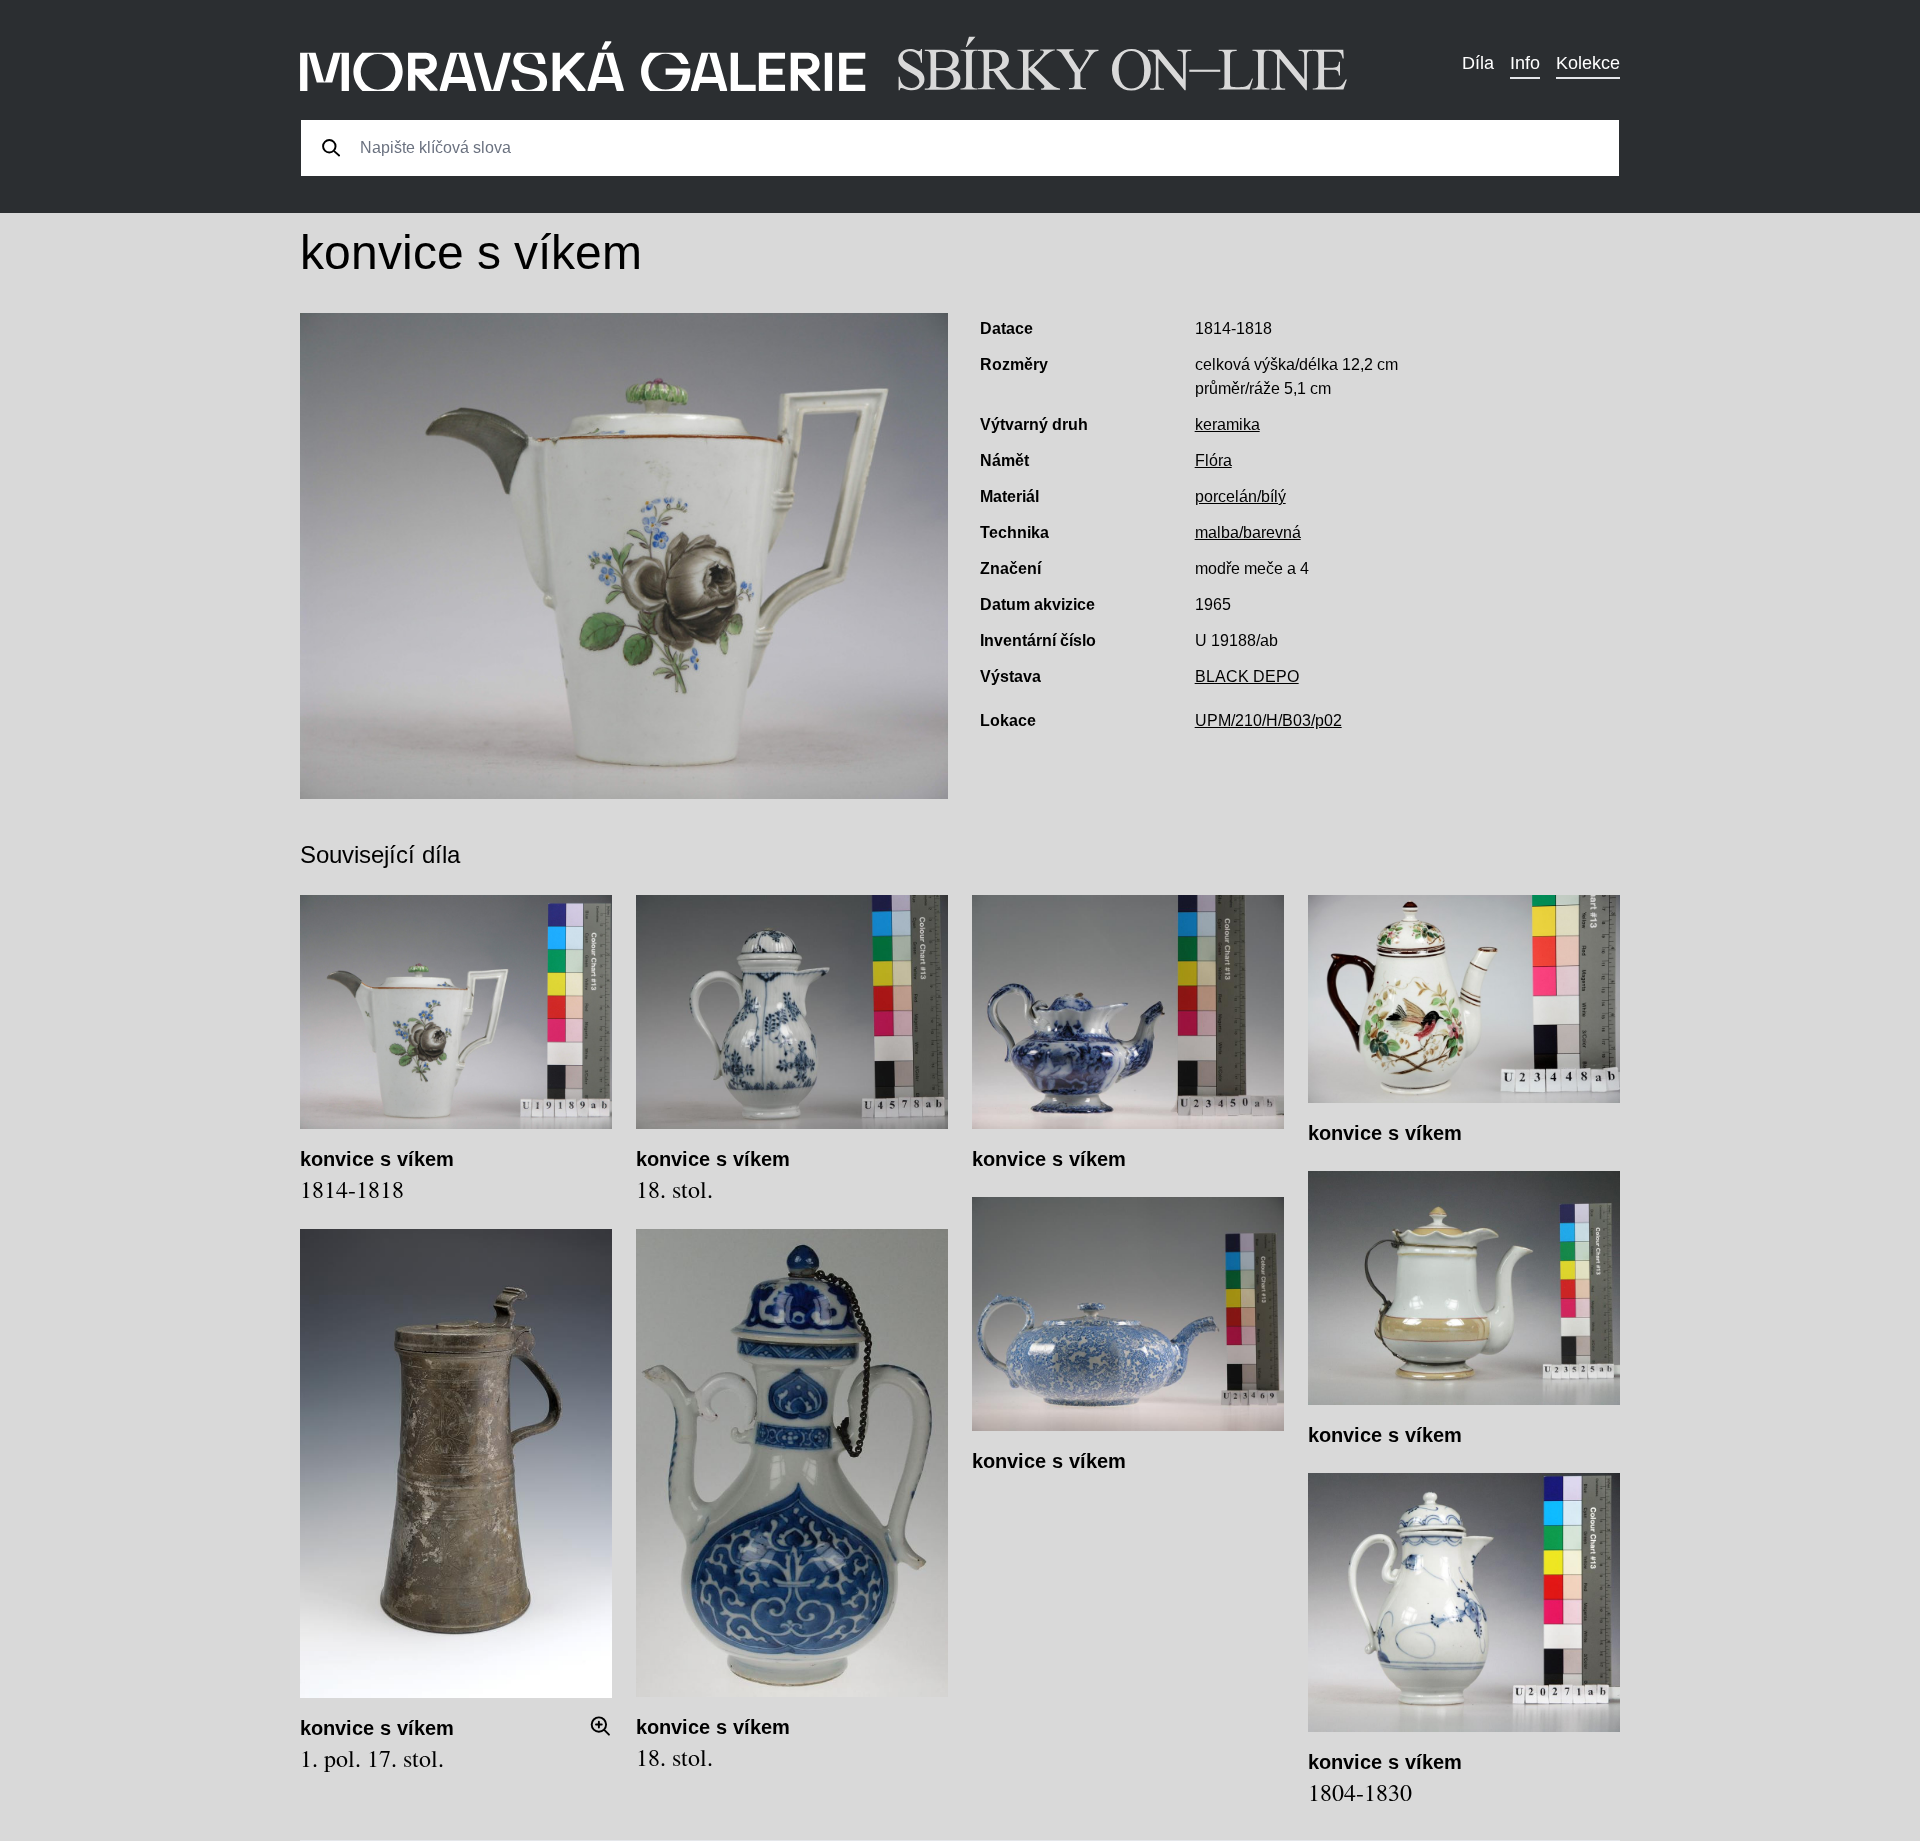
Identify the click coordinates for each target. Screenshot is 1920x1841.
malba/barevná (1248, 532)
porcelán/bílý (1240, 496)
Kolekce (1588, 63)
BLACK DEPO (1247, 676)
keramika (1227, 424)
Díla (1478, 63)
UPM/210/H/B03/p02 (1268, 720)
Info (1525, 63)
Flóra (1213, 460)
